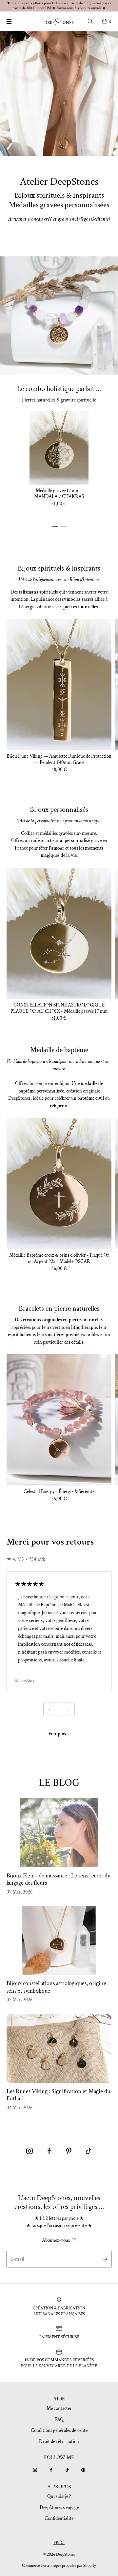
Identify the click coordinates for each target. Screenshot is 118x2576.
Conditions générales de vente (59, 2430)
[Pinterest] (83, 2470)
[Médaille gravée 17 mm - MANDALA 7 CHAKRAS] (59, 448)
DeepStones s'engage (59, 2508)
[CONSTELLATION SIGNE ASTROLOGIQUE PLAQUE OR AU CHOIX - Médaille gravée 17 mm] (59, 933)
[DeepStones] (59, 21)
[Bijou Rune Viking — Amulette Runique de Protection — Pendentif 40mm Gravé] (59, 684)
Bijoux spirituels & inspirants (59, 568)
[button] (90, 21)
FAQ (59, 2420)
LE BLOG (59, 1783)
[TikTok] (67, 2470)
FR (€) (59, 2543)
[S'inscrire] (103, 2259)
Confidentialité (59, 2518)
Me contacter (59, 2408)
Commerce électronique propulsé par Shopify (59, 2566)
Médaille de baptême (59, 1050)
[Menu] (14, 21)
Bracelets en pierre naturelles (59, 1309)
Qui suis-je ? (59, 2496)
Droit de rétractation (59, 2442)
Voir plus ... (59, 1734)
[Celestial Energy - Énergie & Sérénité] (59, 1420)
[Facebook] (51, 2470)
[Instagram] (35, 2470)
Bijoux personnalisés (59, 810)
